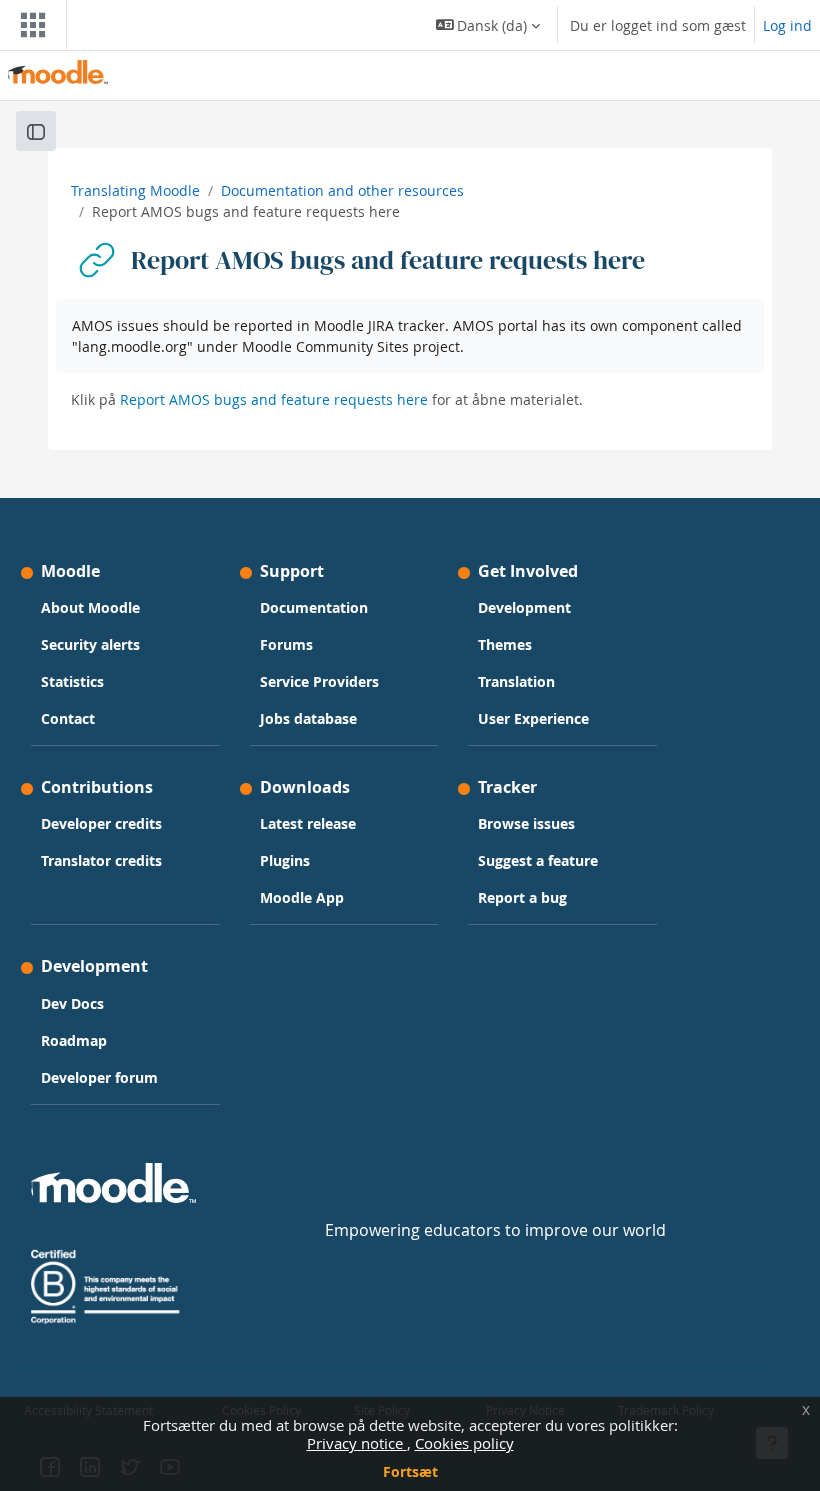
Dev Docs (72, 1003)
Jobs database (308, 718)
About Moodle (90, 607)
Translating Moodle (135, 190)
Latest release (308, 823)
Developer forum (99, 1077)
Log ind (787, 25)
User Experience (533, 718)
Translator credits (101, 860)
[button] (488, 25)
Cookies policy (464, 1443)
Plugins (285, 860)
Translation (516, 681)
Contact (68, 718)
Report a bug (522, 897)
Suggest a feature (538, 860)
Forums (286, 644)
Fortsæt (410, 1471)
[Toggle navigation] (29, 25)
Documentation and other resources (342, 190)
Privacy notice (357, 1443)
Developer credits (101, 823)
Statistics (72, 681)
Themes (505, 644)
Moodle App (302, 897)
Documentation (314, 607)
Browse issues (526, 823)
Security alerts (90, 644)
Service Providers (319, 681)
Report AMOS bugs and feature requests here (274, 399)
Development (524, 607)
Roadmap (74, 1040)
